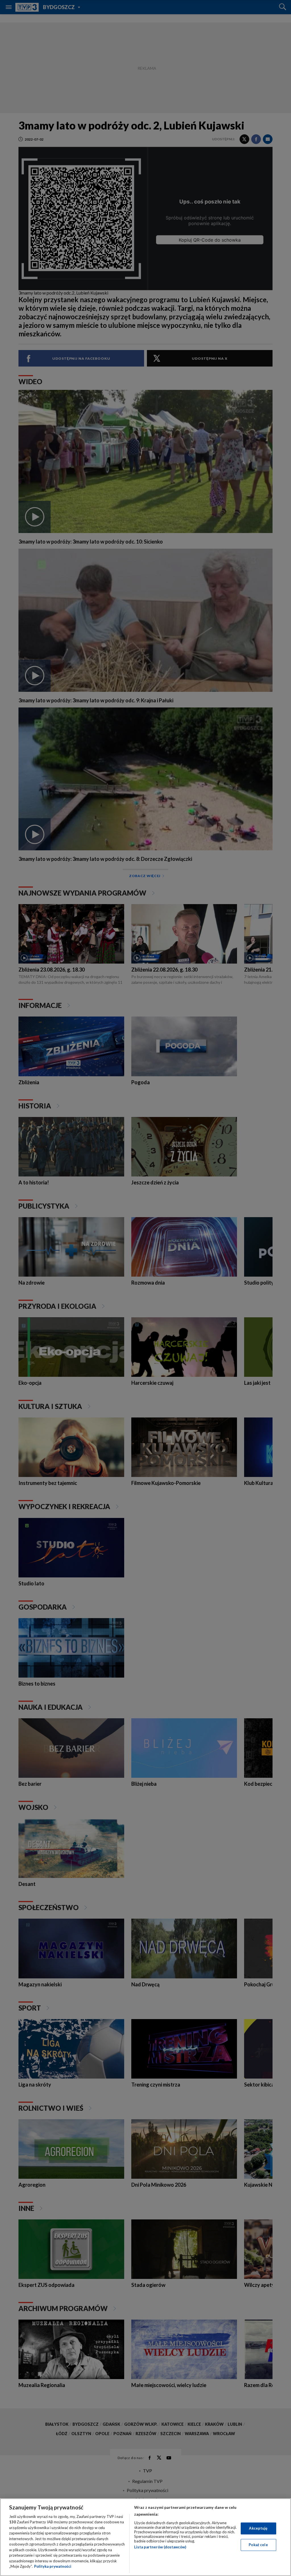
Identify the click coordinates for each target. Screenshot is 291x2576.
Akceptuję (258, 2528)
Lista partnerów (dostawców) (160, 2547)
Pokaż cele (258, 2545)
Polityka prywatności (53, 2566)
